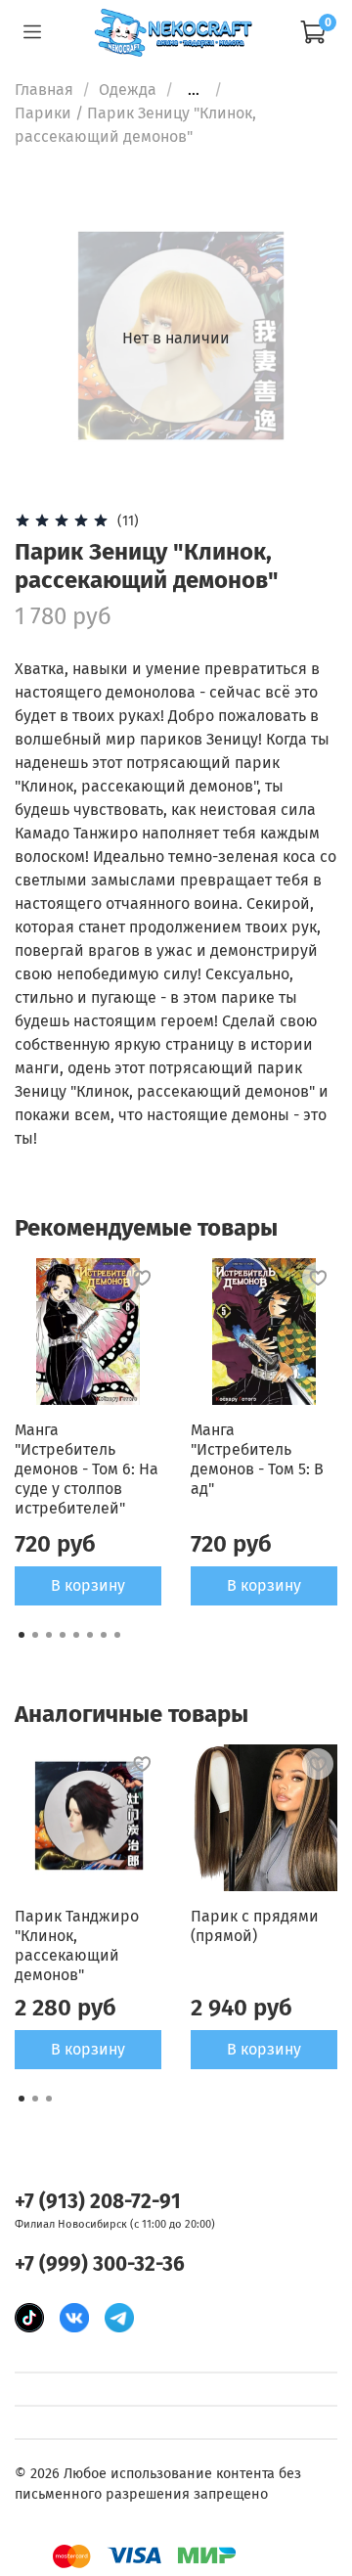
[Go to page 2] (35, 1635)
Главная (44, 90)
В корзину (88, 1585)
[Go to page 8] (117, 1635)
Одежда (128, 90)
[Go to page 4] (63, 1635)
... (194, 90)
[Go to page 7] (104, 1635)
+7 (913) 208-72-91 (98, 2202)
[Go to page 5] (76, 1635)
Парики (43, 113)
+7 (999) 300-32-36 (100, 2264)
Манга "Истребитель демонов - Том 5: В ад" (257, 1459)
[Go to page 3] (49, 1635)
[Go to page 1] (22, 1635)
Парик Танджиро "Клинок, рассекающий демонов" (77, 1945)
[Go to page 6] (90, 1635)
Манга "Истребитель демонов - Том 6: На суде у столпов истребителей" (87, 1469)
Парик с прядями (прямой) (255, 1926)
